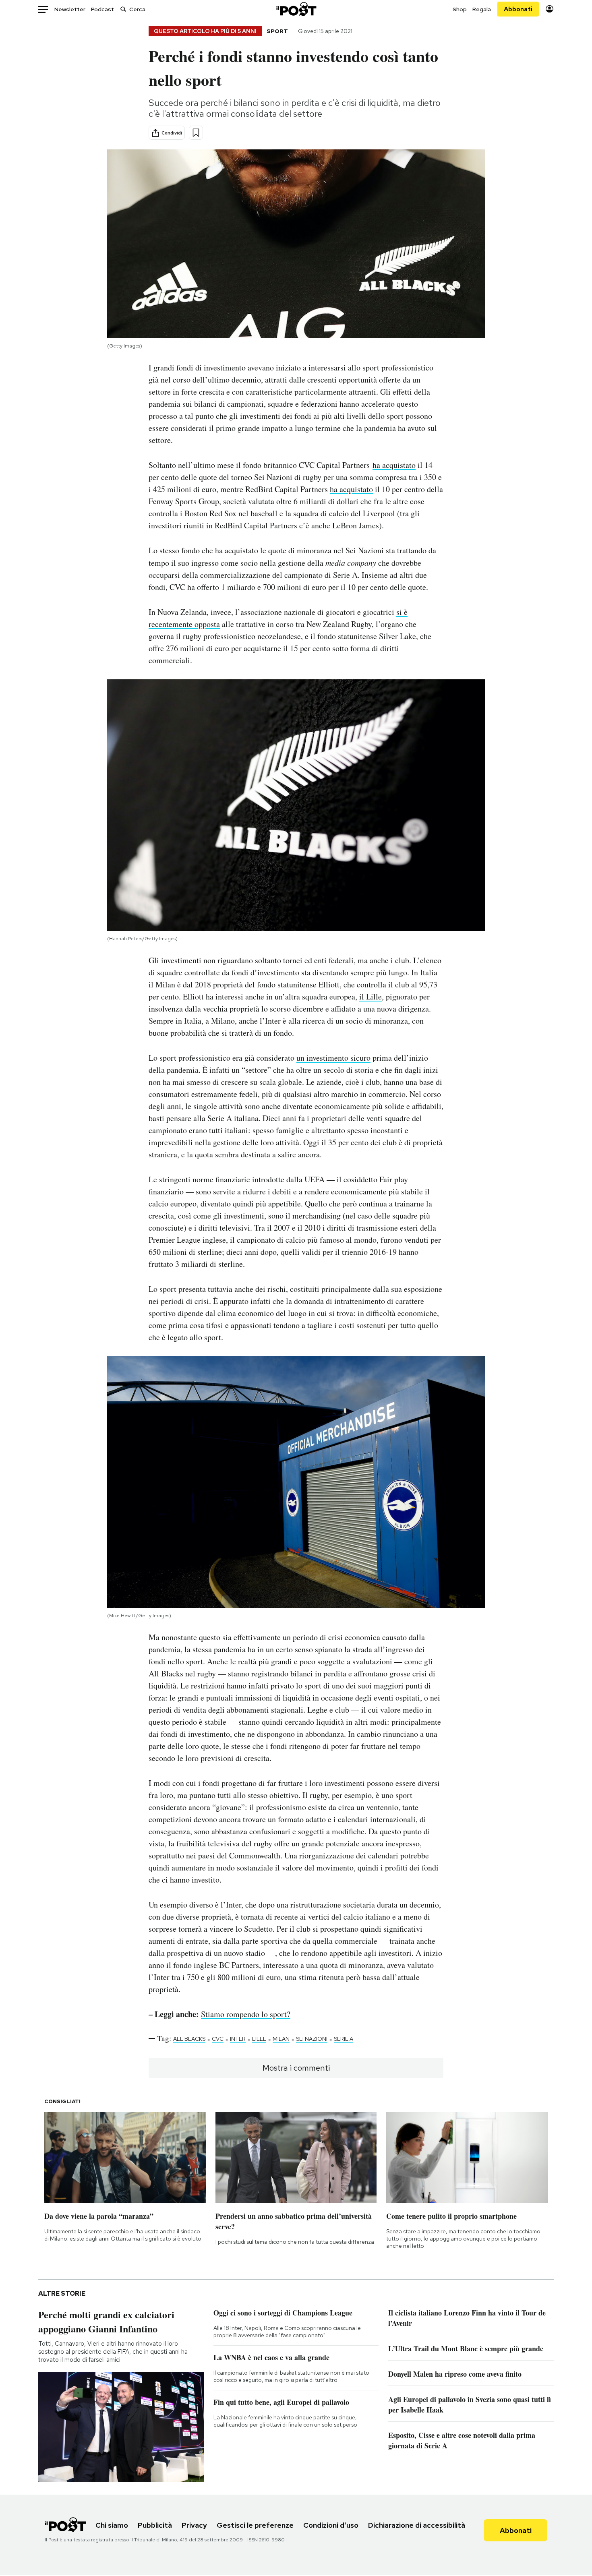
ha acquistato (394, 465)
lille (259, 2039)
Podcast (102, 9)
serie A (344, 2039)
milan (281, 2039)
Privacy (194, 2525)
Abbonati (518, 9)
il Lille (371, 996)
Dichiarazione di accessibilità (417, 2525)
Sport (277, 31)
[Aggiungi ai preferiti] (196, 133)
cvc (218, 2039)
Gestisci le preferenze (255, 2525)
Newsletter (70, 9)
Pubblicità (155, 2525)
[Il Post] (296, 9)
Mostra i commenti (296, 2068)
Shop (460, 9)
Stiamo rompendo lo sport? (246, 2014)
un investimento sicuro (333, 1058)
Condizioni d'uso (331, 2525)
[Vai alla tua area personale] (550, 9)
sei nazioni (312, 2039)
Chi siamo (112, 2525)
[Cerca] (123, 9)
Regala (482, 9)
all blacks (189, 2039)
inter (238, 2039)
